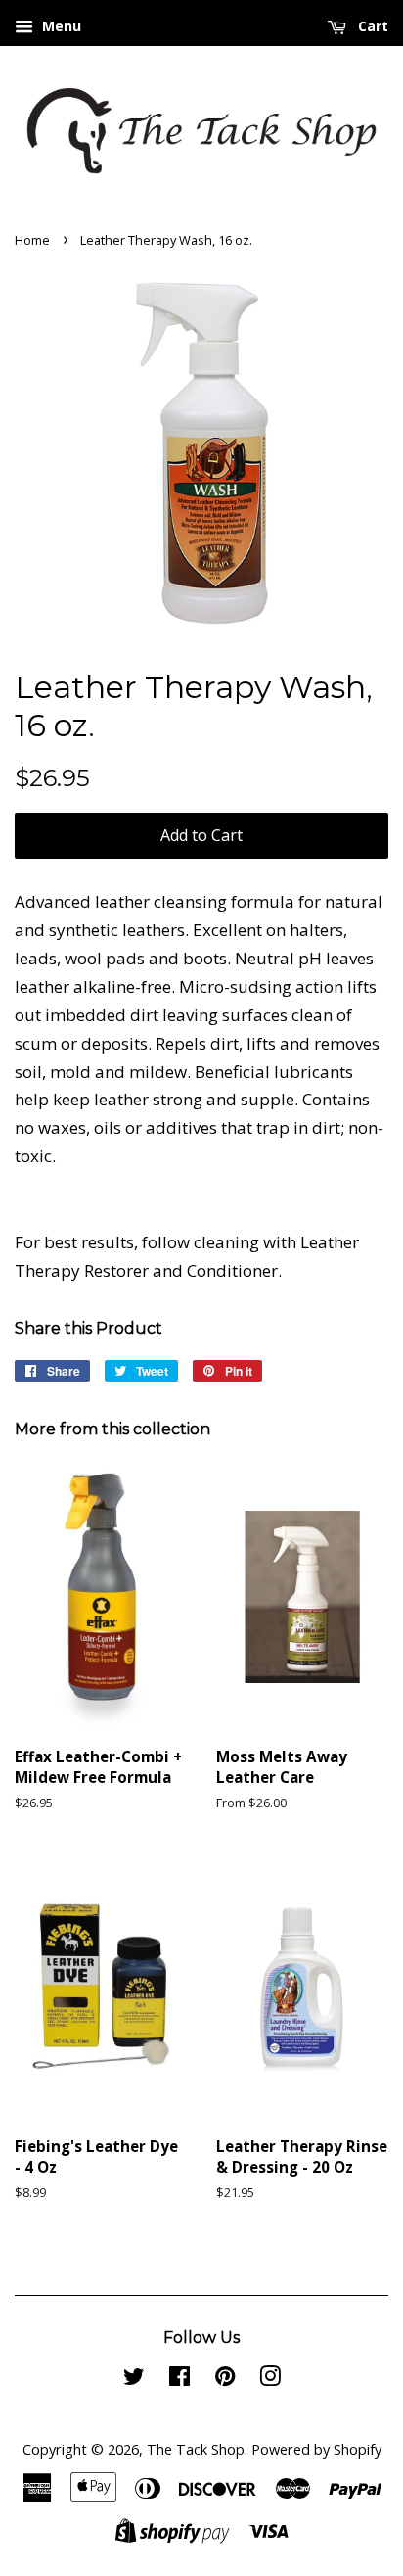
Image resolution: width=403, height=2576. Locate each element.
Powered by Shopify (316, 2449)
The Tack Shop (196, 2449)
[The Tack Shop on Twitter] (134, 2380)
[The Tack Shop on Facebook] (179, 2380)
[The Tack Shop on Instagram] (270, 2380)
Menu (60, 26)
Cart (371, 26)
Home (32, 240)
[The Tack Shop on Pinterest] (225, 2380)
